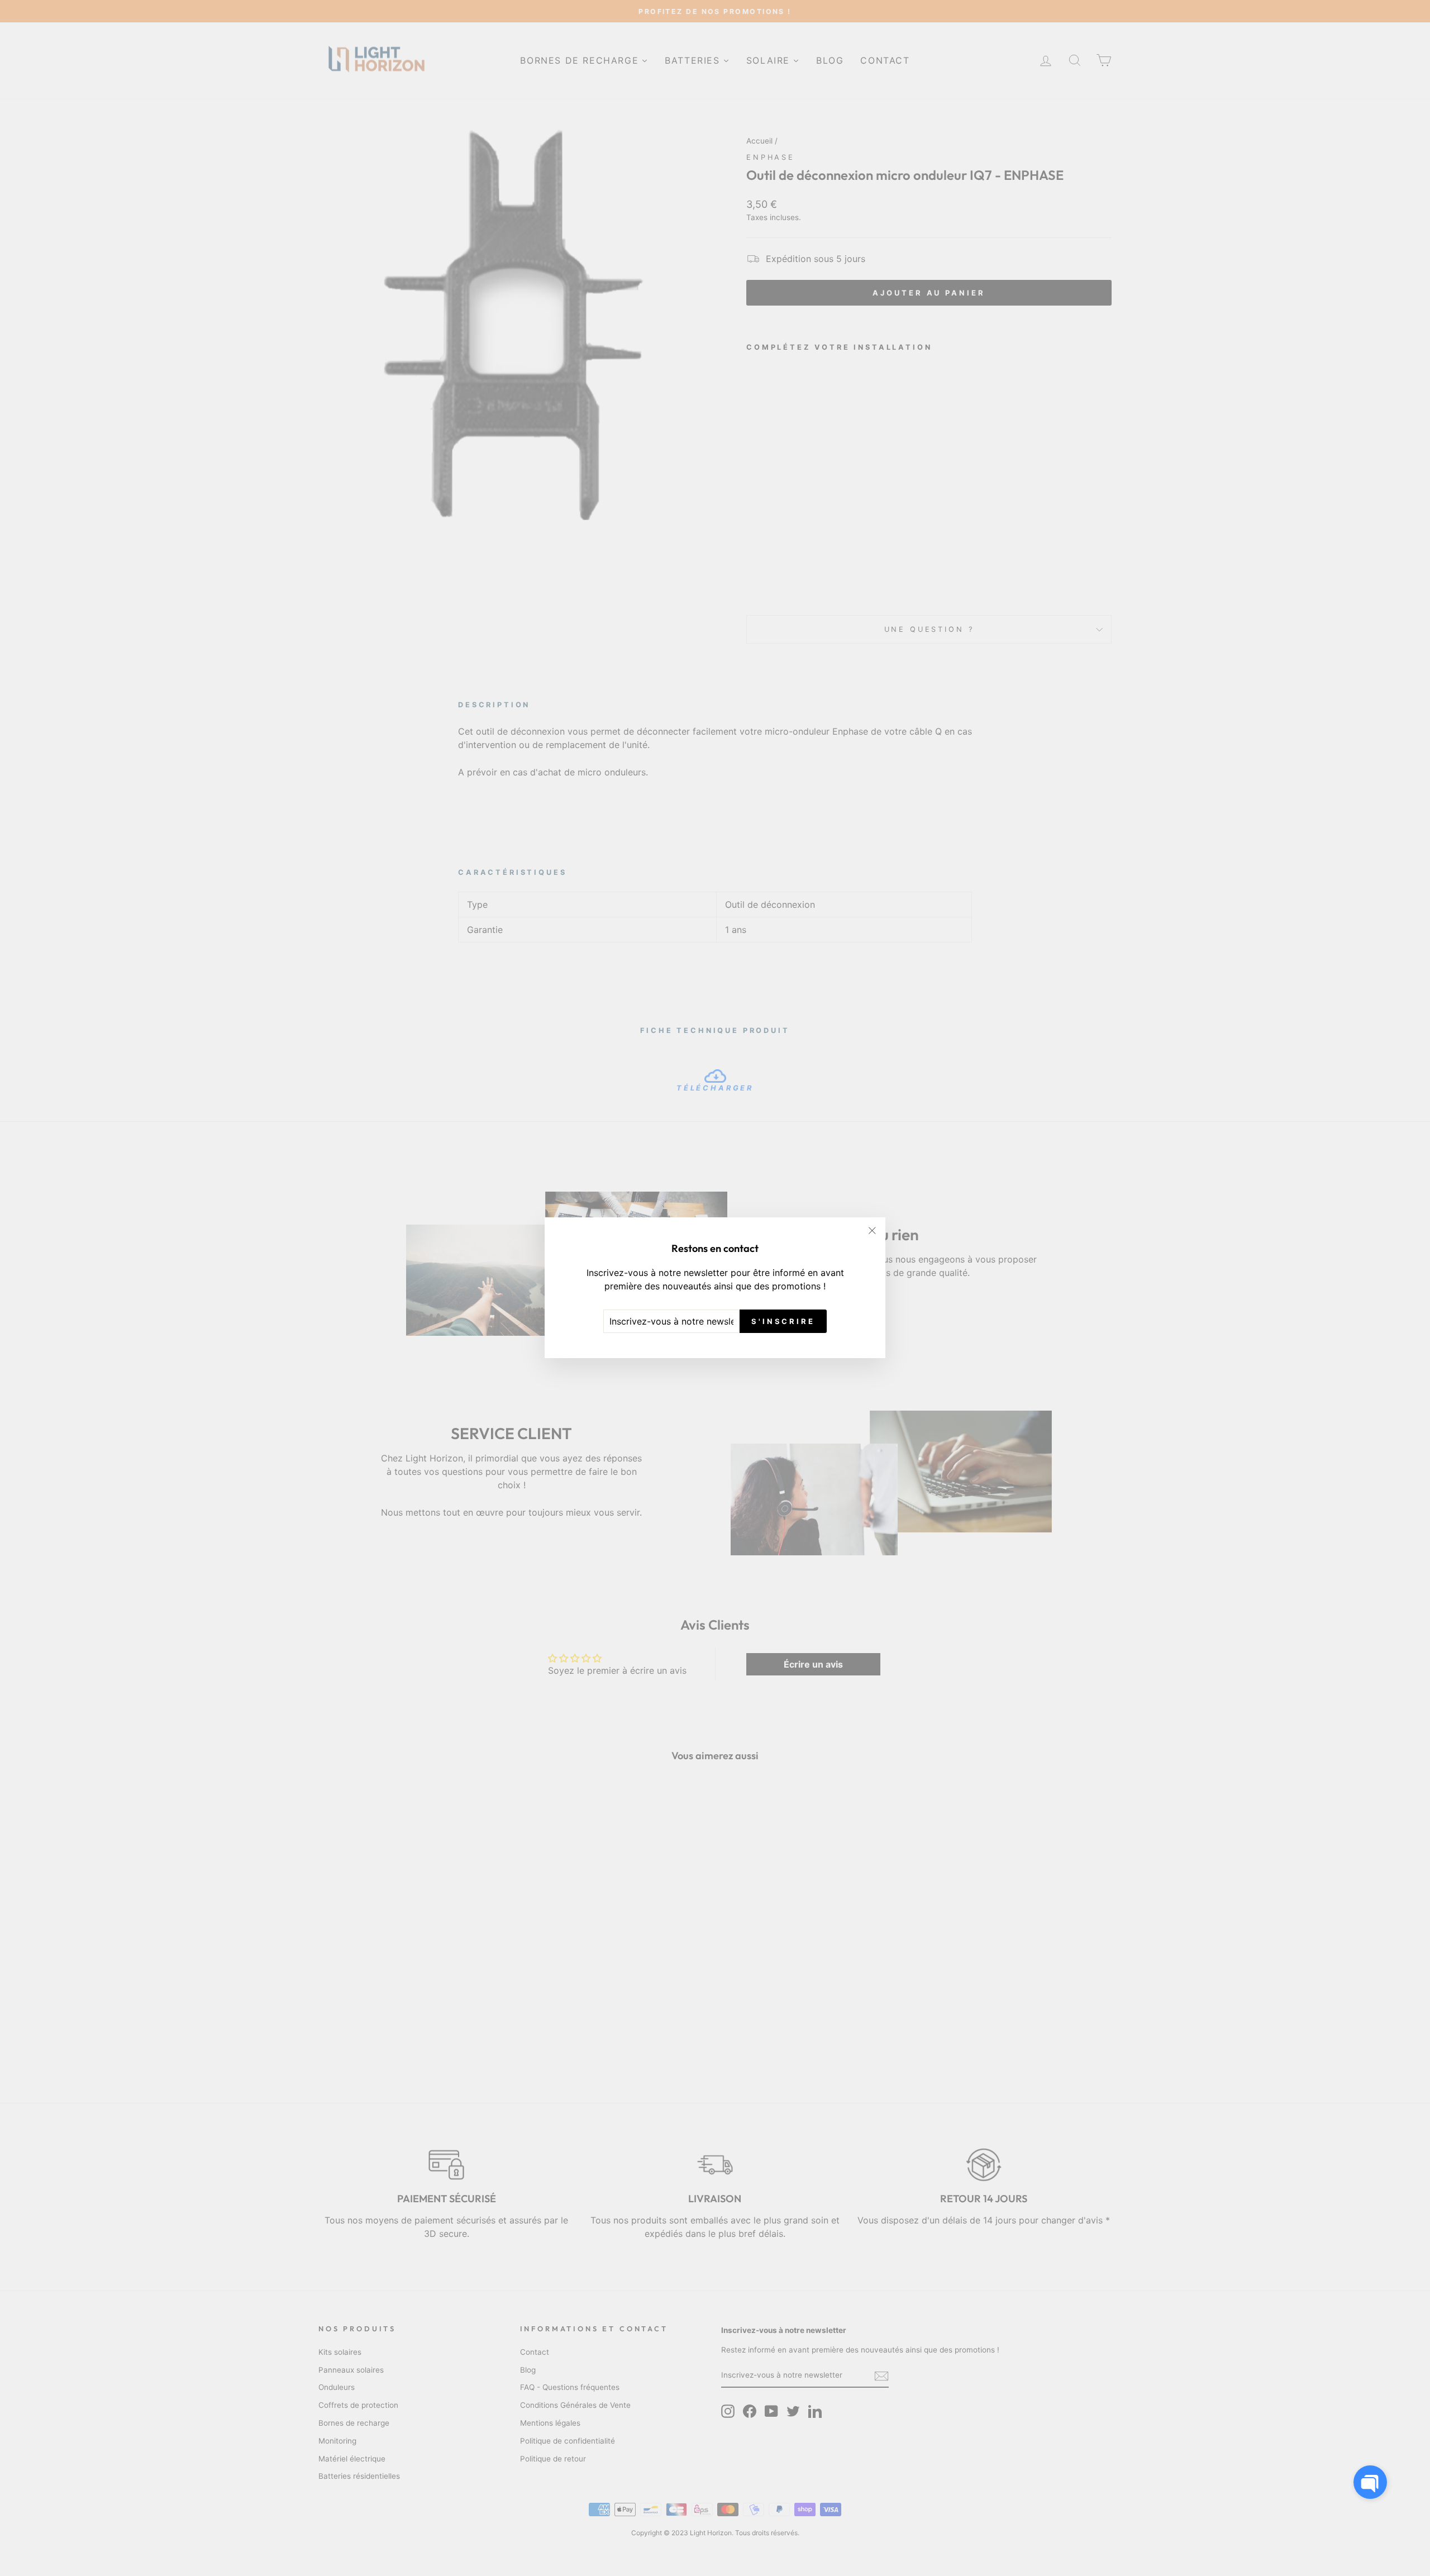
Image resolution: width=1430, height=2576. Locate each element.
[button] (1370, 2482)
